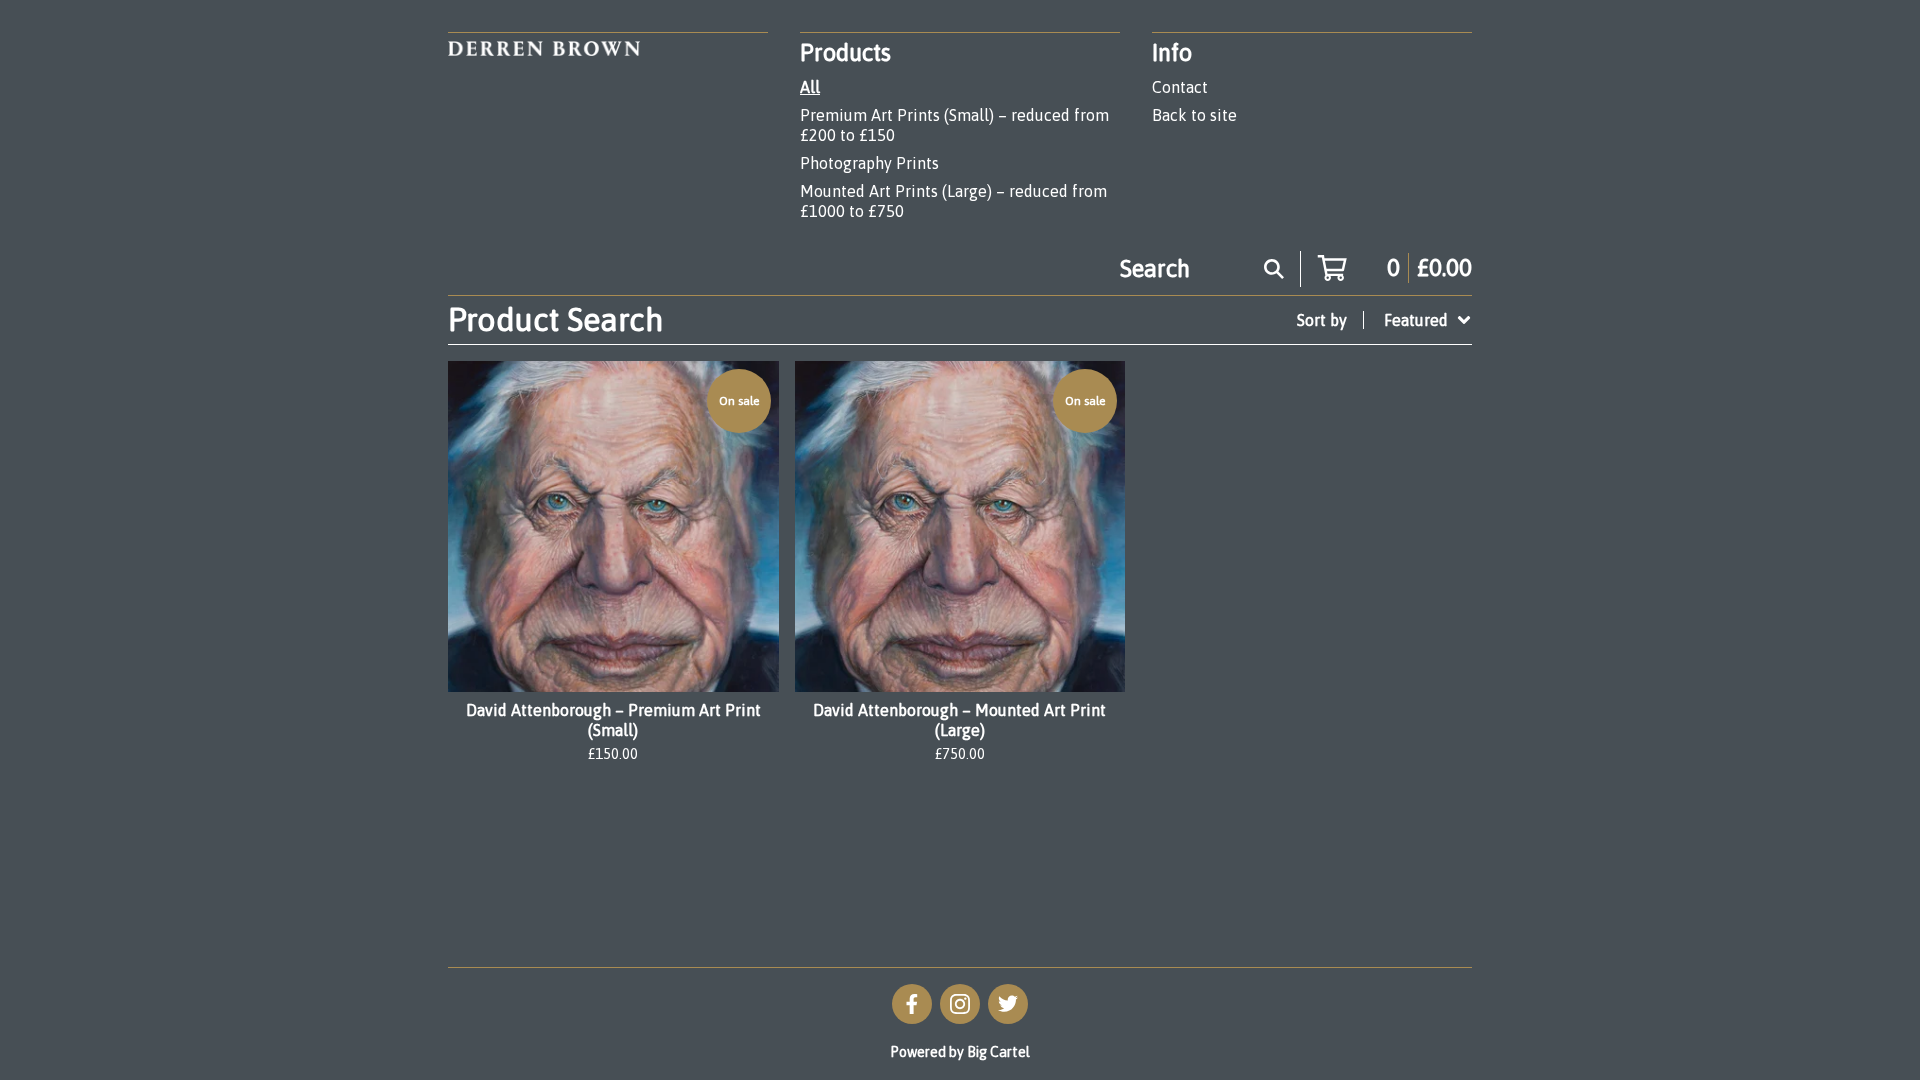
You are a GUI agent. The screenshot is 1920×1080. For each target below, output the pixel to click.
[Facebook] (912, 1004)
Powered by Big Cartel (960, 1052)
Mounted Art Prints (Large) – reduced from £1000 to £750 (953, 201)
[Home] (544, 131)
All (810, 87)
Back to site (1194, 115)
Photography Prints (869, 163)
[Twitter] (1008, 1004)
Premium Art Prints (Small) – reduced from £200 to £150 (954, 125)
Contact (1180, 87)
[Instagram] (960, 1004)
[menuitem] (1384, 320)
